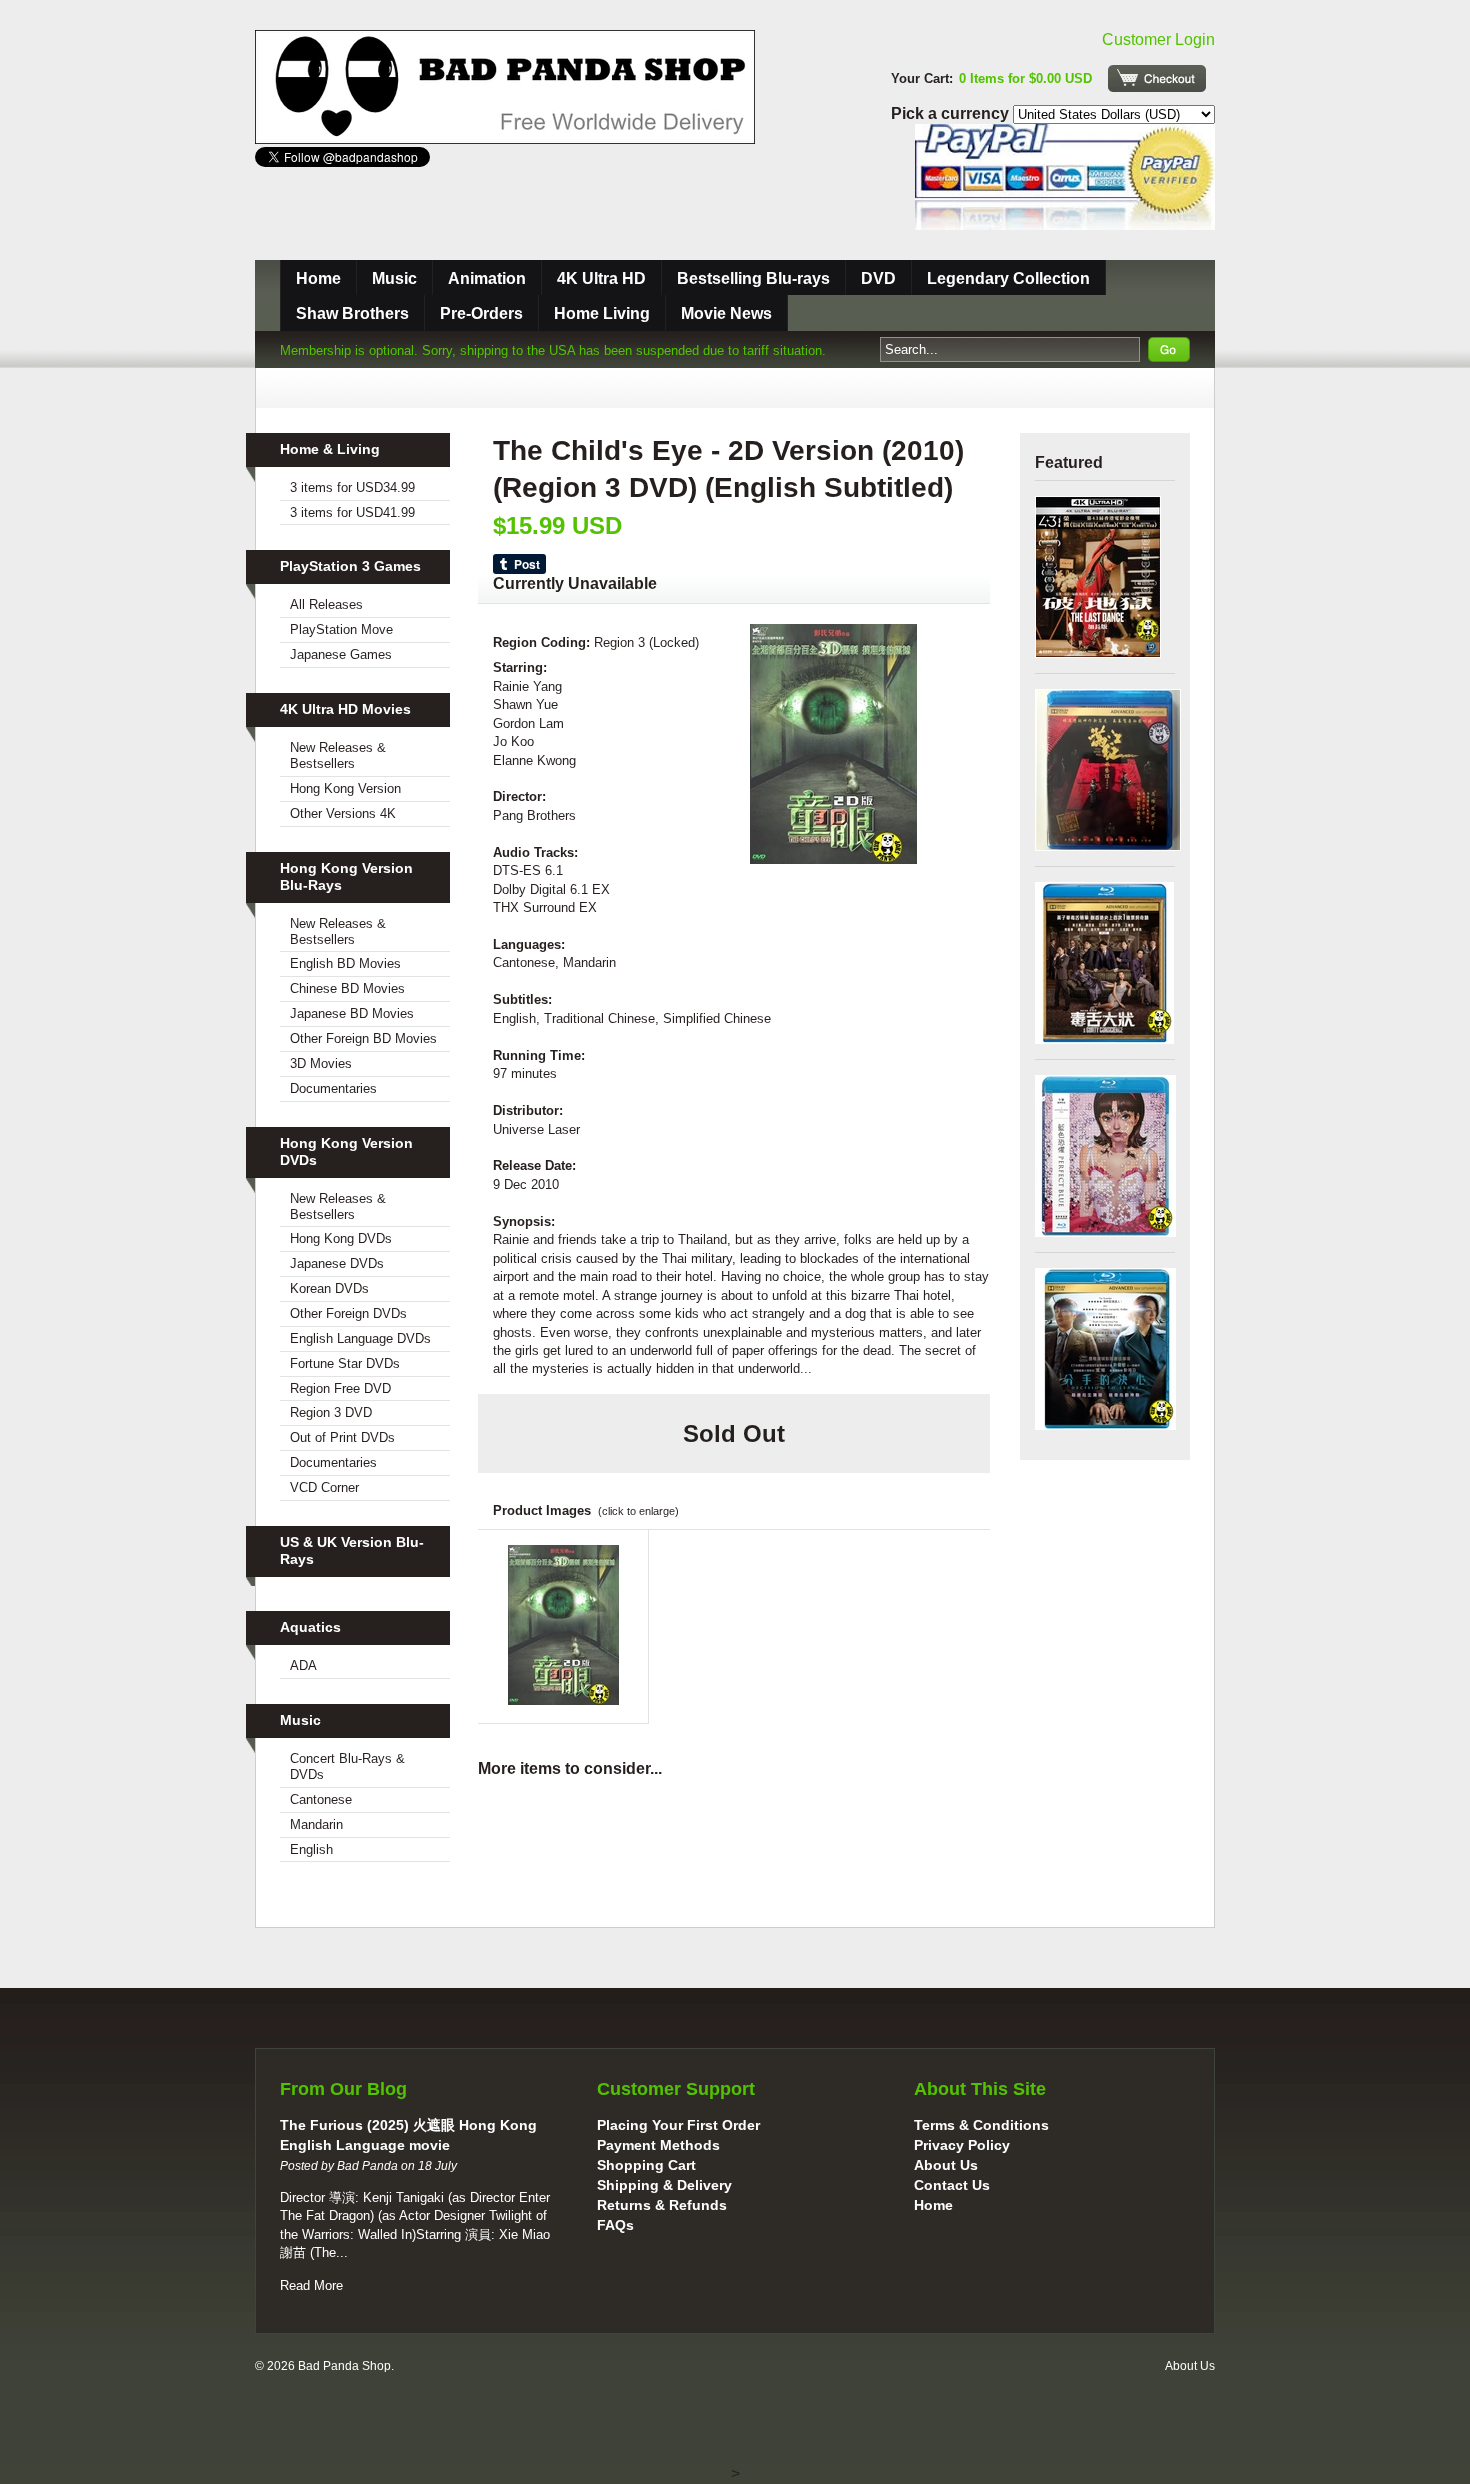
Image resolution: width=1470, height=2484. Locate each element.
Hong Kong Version (345, 788)
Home (318, 278)
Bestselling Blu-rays (753, 278)
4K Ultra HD (601, 278)
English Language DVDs (360, 1338)
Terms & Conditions (981, 2125)
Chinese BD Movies (347, 988)
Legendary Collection (1008, 278)
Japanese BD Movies (352, 1013)
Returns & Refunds (662, 2205)
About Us (946, 2165)
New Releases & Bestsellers (338, 755)
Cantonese (321, 1799)
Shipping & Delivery (664, 2185)
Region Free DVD (340, 1388)
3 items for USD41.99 (352, 512)
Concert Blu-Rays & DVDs (347, 1766)
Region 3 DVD (331, 1412)
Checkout (1157, 78)
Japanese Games (341, 654)
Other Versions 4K (343, 813)
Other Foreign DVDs (348, 1313)
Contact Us (952, 2185)
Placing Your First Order (678, 2125)
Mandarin (316, 1824)
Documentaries (333, 1088)
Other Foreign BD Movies (363, 1038)
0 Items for (1025, 78)
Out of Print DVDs (342, 1437)
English (311, 1849)
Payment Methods (658, 2145)
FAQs (615, 2225)
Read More (311, 2285)
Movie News (726, 313)
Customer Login (1158, 39)
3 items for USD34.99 (352, 487)
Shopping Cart (646, 2165)
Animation (487, 278)
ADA (303, 1665)
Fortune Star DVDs (345, 1363)
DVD (878, 278)
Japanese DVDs (337, 1263)
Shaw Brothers (352, 313)
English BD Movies (345, 963)
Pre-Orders (481, 313)
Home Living (602, 313)
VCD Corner (324, 1487)
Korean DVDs (329, 1288)
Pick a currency (952, 113)
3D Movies (321, 1063)
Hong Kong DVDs (341, 1238)
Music (394, 278)
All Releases (326, 604)
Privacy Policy (962, 2145)
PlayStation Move (341, 629)
